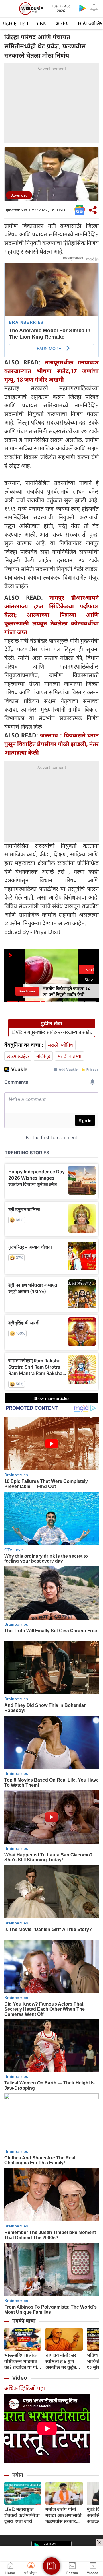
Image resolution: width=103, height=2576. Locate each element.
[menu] (9, 9)
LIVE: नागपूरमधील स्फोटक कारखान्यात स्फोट (52, 1032)
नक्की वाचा (24, 2321)
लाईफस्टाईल (18, 1056)
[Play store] (82, 8)
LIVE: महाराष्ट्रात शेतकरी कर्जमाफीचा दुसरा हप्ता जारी (22, 2515)
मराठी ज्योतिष (61, 1045)
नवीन (18, 2475)
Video (20, 2378)
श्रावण (42, 23)
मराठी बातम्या (69, 1056)
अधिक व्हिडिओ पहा (25, 2388)
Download (19, 195)
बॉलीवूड (43, 1056)
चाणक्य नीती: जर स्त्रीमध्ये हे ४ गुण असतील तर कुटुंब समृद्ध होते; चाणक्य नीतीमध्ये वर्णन (62, 2361)
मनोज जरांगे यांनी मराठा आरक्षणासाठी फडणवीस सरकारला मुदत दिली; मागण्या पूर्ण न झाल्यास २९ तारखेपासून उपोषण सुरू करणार (64, 2515)
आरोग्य (62, 23)
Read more (27, 991)
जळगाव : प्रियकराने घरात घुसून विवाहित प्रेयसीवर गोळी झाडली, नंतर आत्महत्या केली (51, 744)
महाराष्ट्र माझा (16, 23)
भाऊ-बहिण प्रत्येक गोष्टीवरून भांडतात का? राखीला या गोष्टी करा (23, 2361)
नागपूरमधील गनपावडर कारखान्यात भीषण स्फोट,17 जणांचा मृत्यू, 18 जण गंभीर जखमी (51, 371)
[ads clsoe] (99, 2542)
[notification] (94, 8)
